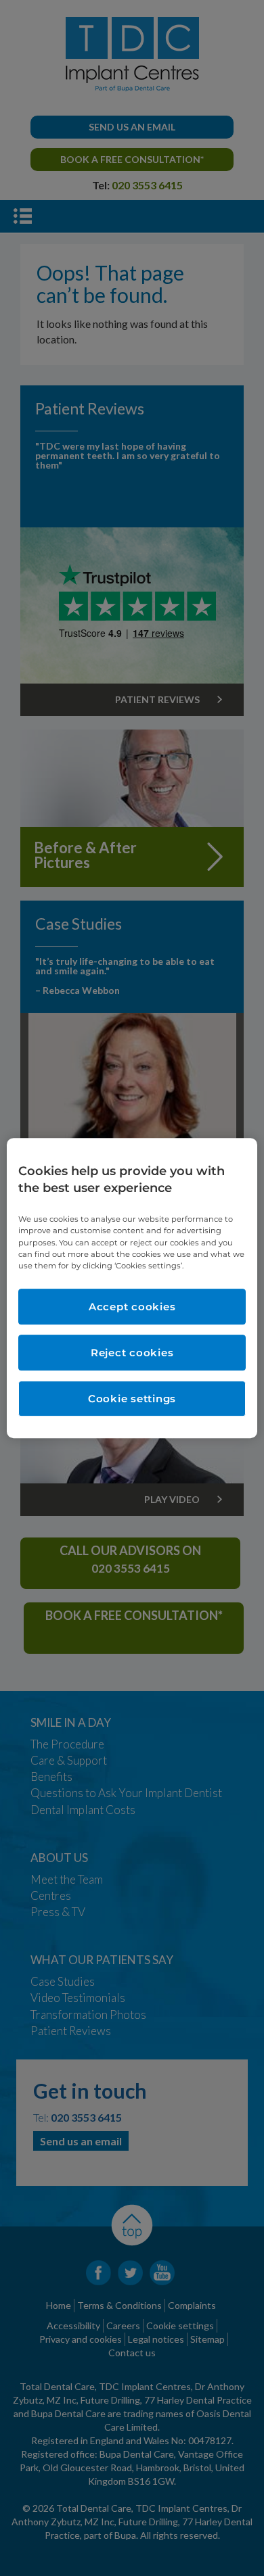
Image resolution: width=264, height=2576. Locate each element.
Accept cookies (132, 1307)
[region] (132, 1288)
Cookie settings (132, 1399)
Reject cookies (132, 1353)
